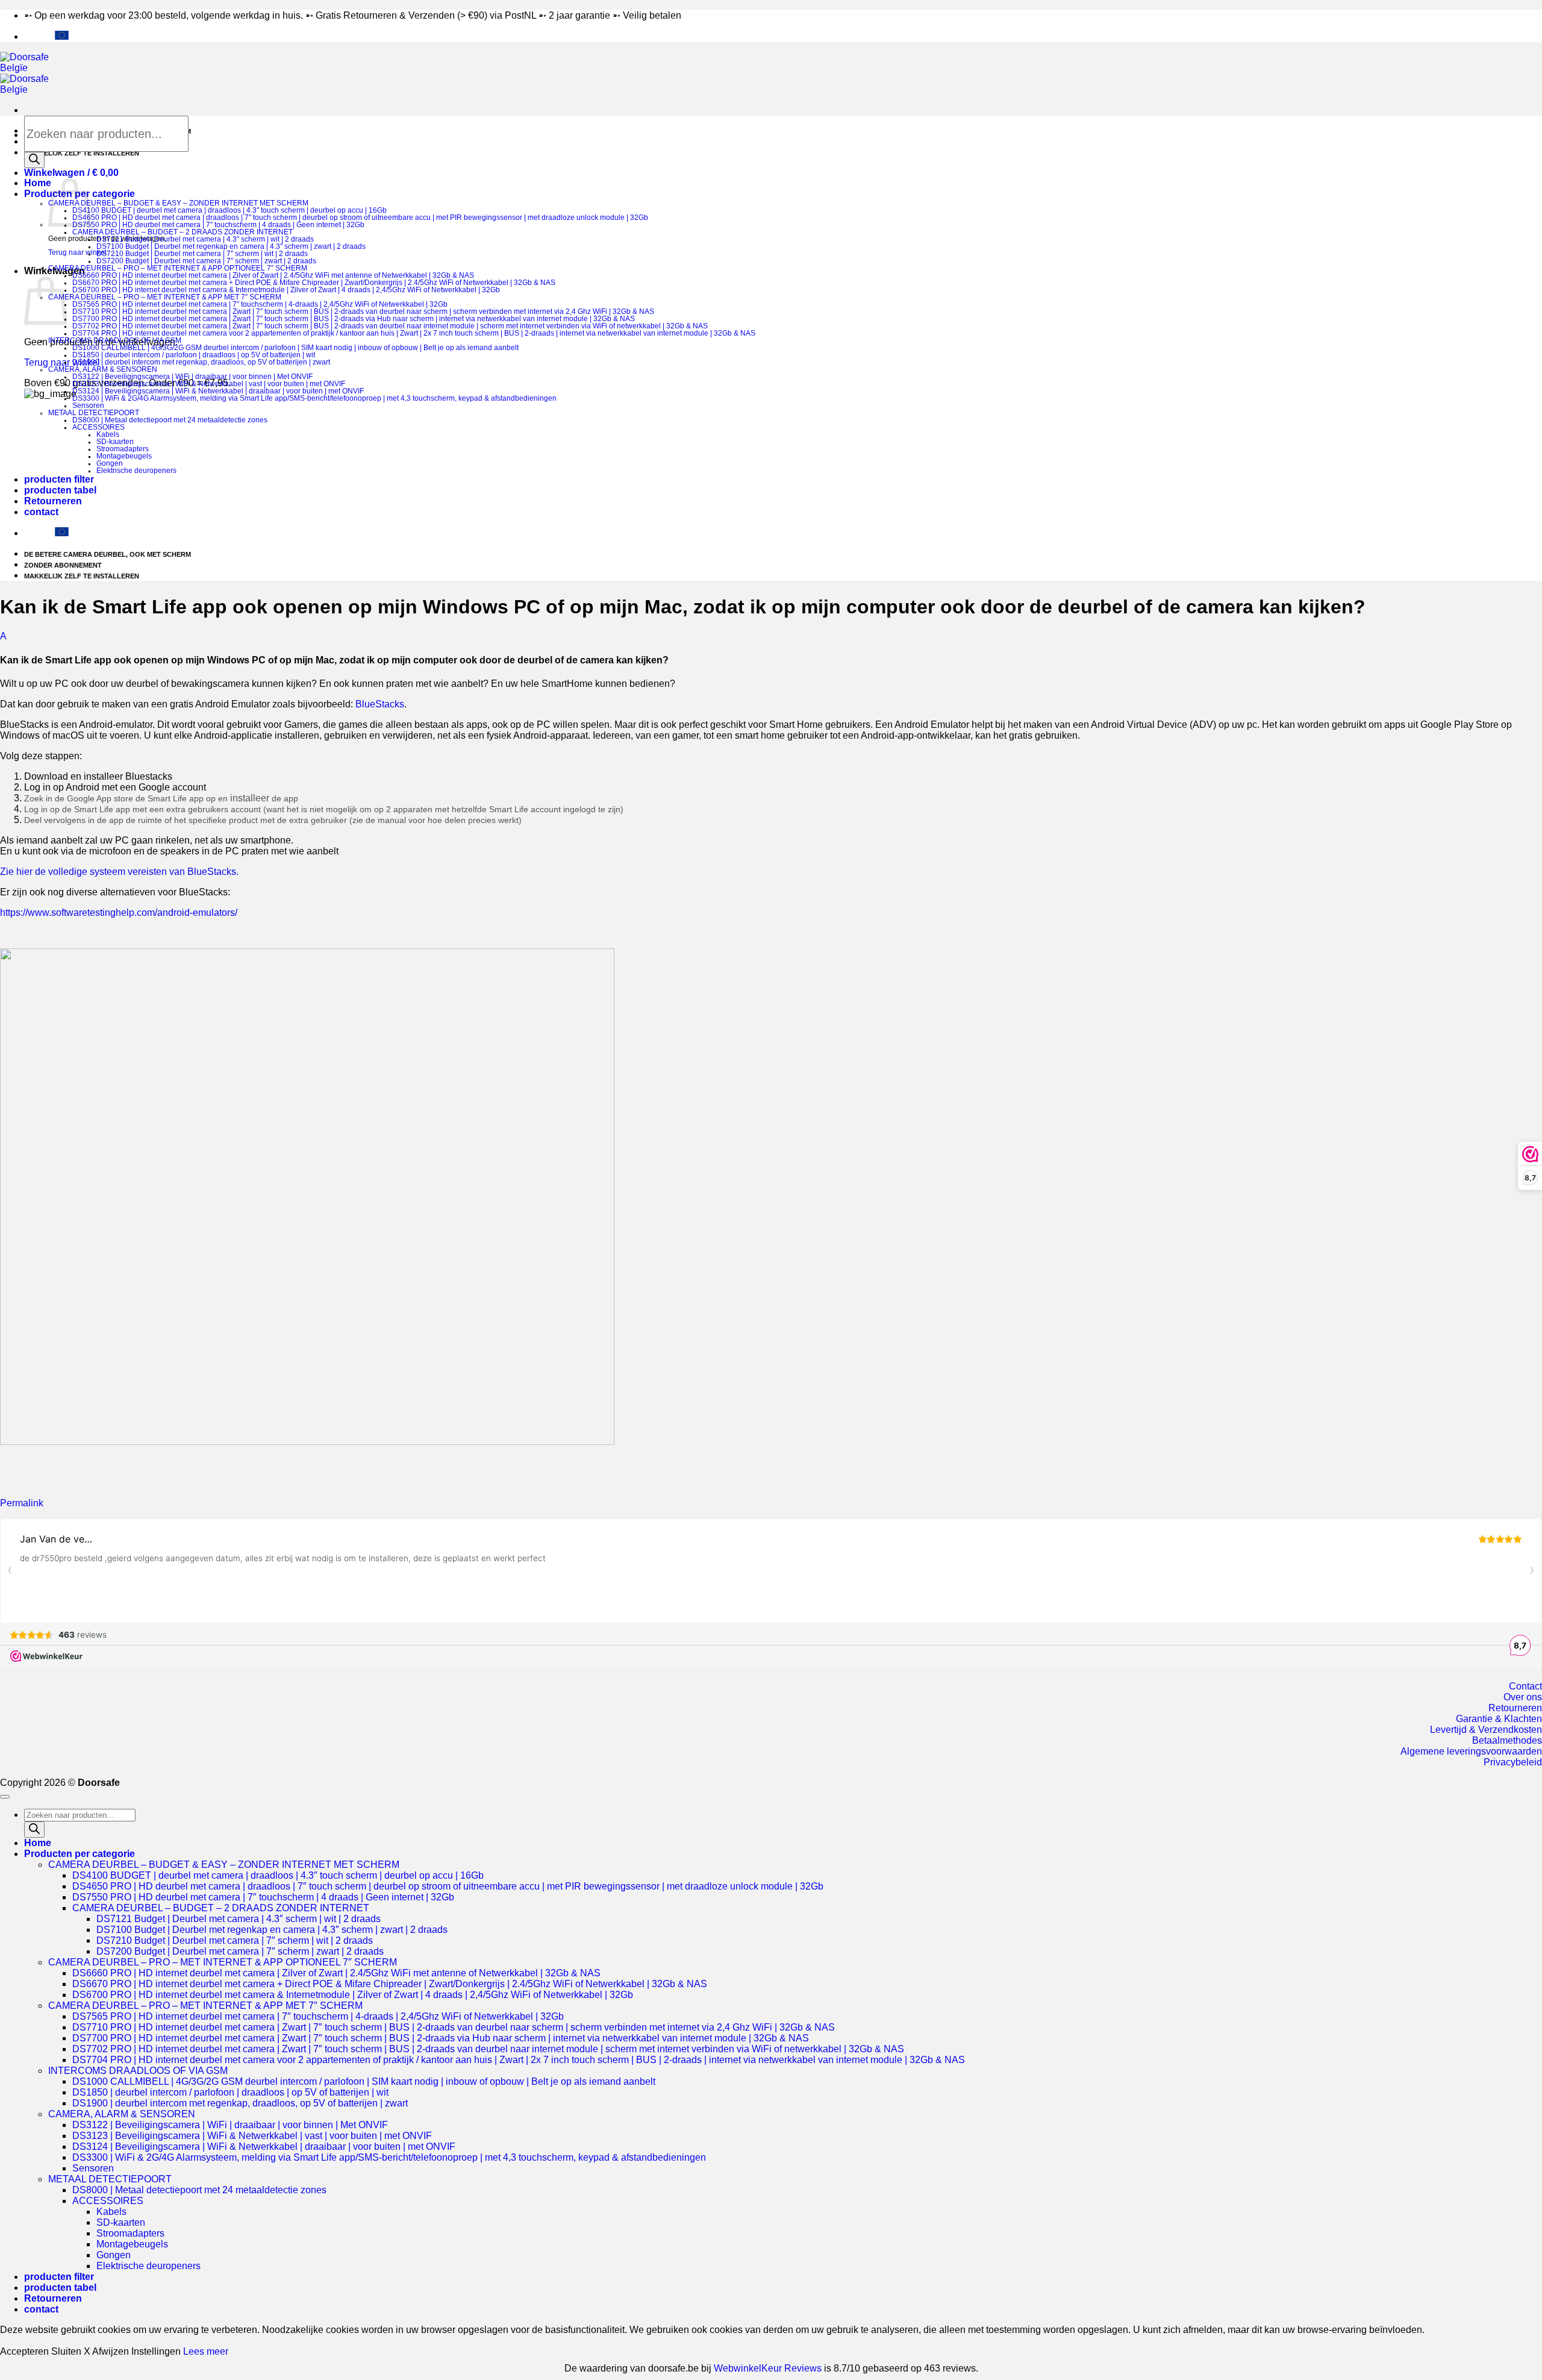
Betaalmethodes (1507, 1740)
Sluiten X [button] (71, 2351)
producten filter (59, 479)
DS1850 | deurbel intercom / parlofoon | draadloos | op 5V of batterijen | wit (194, 355)
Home (38, 183)
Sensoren (88, 406)
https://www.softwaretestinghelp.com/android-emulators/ (119, 913)
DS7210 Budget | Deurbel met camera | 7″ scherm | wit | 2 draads (202, 254)
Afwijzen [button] (111, 2351)
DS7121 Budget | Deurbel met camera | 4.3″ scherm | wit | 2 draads (205, 239)
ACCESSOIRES (98, 427)
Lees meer (206, 2351)
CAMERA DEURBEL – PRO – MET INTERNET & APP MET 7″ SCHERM (165, 297)
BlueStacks (380, 704)
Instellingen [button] (156, 2351)
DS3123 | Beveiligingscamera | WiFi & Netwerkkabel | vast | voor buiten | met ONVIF (209, 384)
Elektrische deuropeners (136, 471)
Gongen (110, 463)
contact (41, 512)
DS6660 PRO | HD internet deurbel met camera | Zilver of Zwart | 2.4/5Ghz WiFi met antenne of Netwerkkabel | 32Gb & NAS (273, 275)
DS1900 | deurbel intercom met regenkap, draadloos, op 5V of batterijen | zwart (201, 362)
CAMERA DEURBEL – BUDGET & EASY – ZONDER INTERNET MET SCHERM (178, 203)
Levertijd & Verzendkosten (1486, 1730)
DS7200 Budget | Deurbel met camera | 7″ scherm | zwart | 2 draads (206, 261)
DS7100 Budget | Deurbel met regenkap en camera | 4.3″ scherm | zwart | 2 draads (231, 246)
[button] (71, 173)
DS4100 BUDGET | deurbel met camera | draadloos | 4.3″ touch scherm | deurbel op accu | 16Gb (229, 210)
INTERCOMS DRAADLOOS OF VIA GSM (115, 340)
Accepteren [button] (24, 2351)
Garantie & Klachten (1499, 1719)
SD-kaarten (115, 442)
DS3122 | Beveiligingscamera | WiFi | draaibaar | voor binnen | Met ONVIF (192, 377)
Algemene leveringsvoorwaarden (1471, 1751)
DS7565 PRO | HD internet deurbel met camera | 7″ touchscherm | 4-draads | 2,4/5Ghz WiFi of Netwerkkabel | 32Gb (260, 304)
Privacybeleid (1513, 1762)
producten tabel (60, 490)
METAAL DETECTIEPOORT (94, 413)
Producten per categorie (80, 1854)
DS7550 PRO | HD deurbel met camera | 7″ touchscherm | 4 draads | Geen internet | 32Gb (218, 225)
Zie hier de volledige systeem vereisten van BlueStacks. (119, 872)
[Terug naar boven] (5, 1797)
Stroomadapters (123, 449)
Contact (1525, 1686)
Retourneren (53, 501)
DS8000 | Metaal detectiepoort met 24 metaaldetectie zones (170, 420)
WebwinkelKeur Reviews (768, 2368)
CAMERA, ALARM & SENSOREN (103, 369)
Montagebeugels (124, 456)
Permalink (22, 1503)
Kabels (108, 434)
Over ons (1523, 1697)
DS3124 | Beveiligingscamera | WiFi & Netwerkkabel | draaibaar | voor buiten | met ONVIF (218, 391)
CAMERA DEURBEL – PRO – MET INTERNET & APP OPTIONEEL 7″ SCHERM (178, 268)
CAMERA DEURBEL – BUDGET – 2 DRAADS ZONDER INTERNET (183, 232)
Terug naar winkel (77, 252)
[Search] (34, 160)
